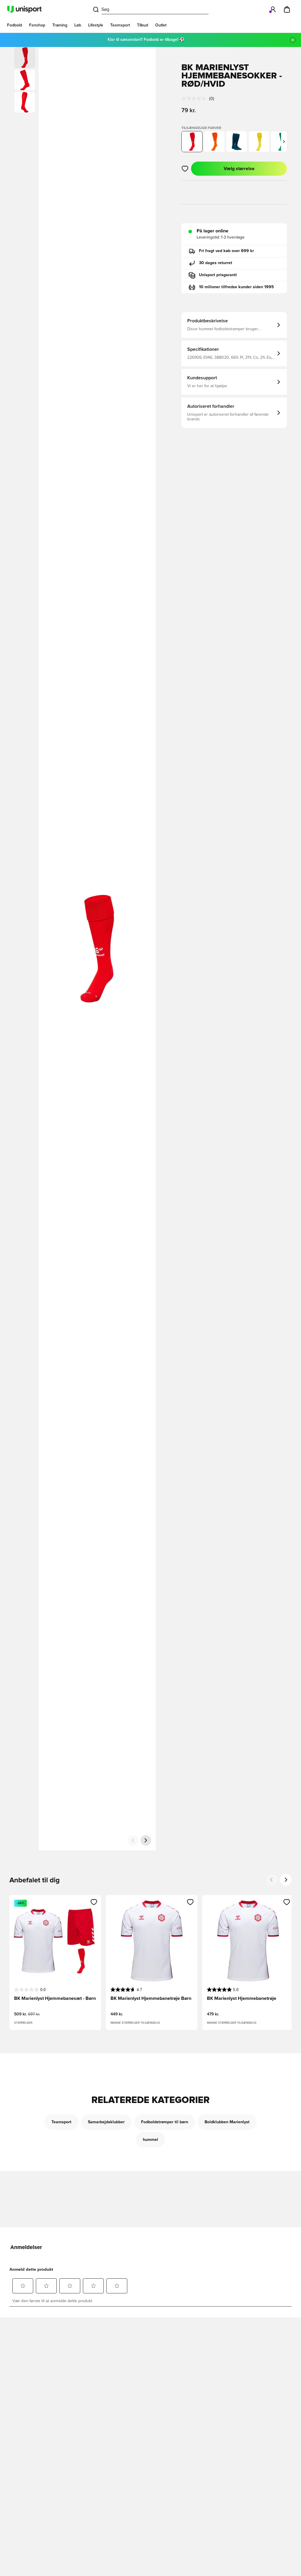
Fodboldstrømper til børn (165, 2122)
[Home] (24, 9)
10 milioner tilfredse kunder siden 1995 (236, 287)
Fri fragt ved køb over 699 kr (226, 251)
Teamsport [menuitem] (120, 25)
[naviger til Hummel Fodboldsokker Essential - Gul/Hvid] (259, 142)
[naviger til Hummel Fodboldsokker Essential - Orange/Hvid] (214, 142)
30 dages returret (216, 263)
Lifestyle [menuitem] (96, 25)
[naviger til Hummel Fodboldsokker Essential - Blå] (237, 142)
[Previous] (272, 1880)
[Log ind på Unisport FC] (273, 9)
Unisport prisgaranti (218, 275)
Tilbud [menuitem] (143, 25)
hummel (150, 2140)
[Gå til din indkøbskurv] (287, 9)
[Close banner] (293, 40)
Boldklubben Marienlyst (227, 2122)
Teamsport (61, 2122)
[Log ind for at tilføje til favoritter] (185, 169)
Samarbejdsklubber (106, 2122)
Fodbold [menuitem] (15, 25)
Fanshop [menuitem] (37, 25)
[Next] (286, 1880)
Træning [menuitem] (60, 25)
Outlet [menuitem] (161, 25)
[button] (25, 80)
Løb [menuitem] (78, 25)
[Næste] (146, 1840)
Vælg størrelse (239, 169)
